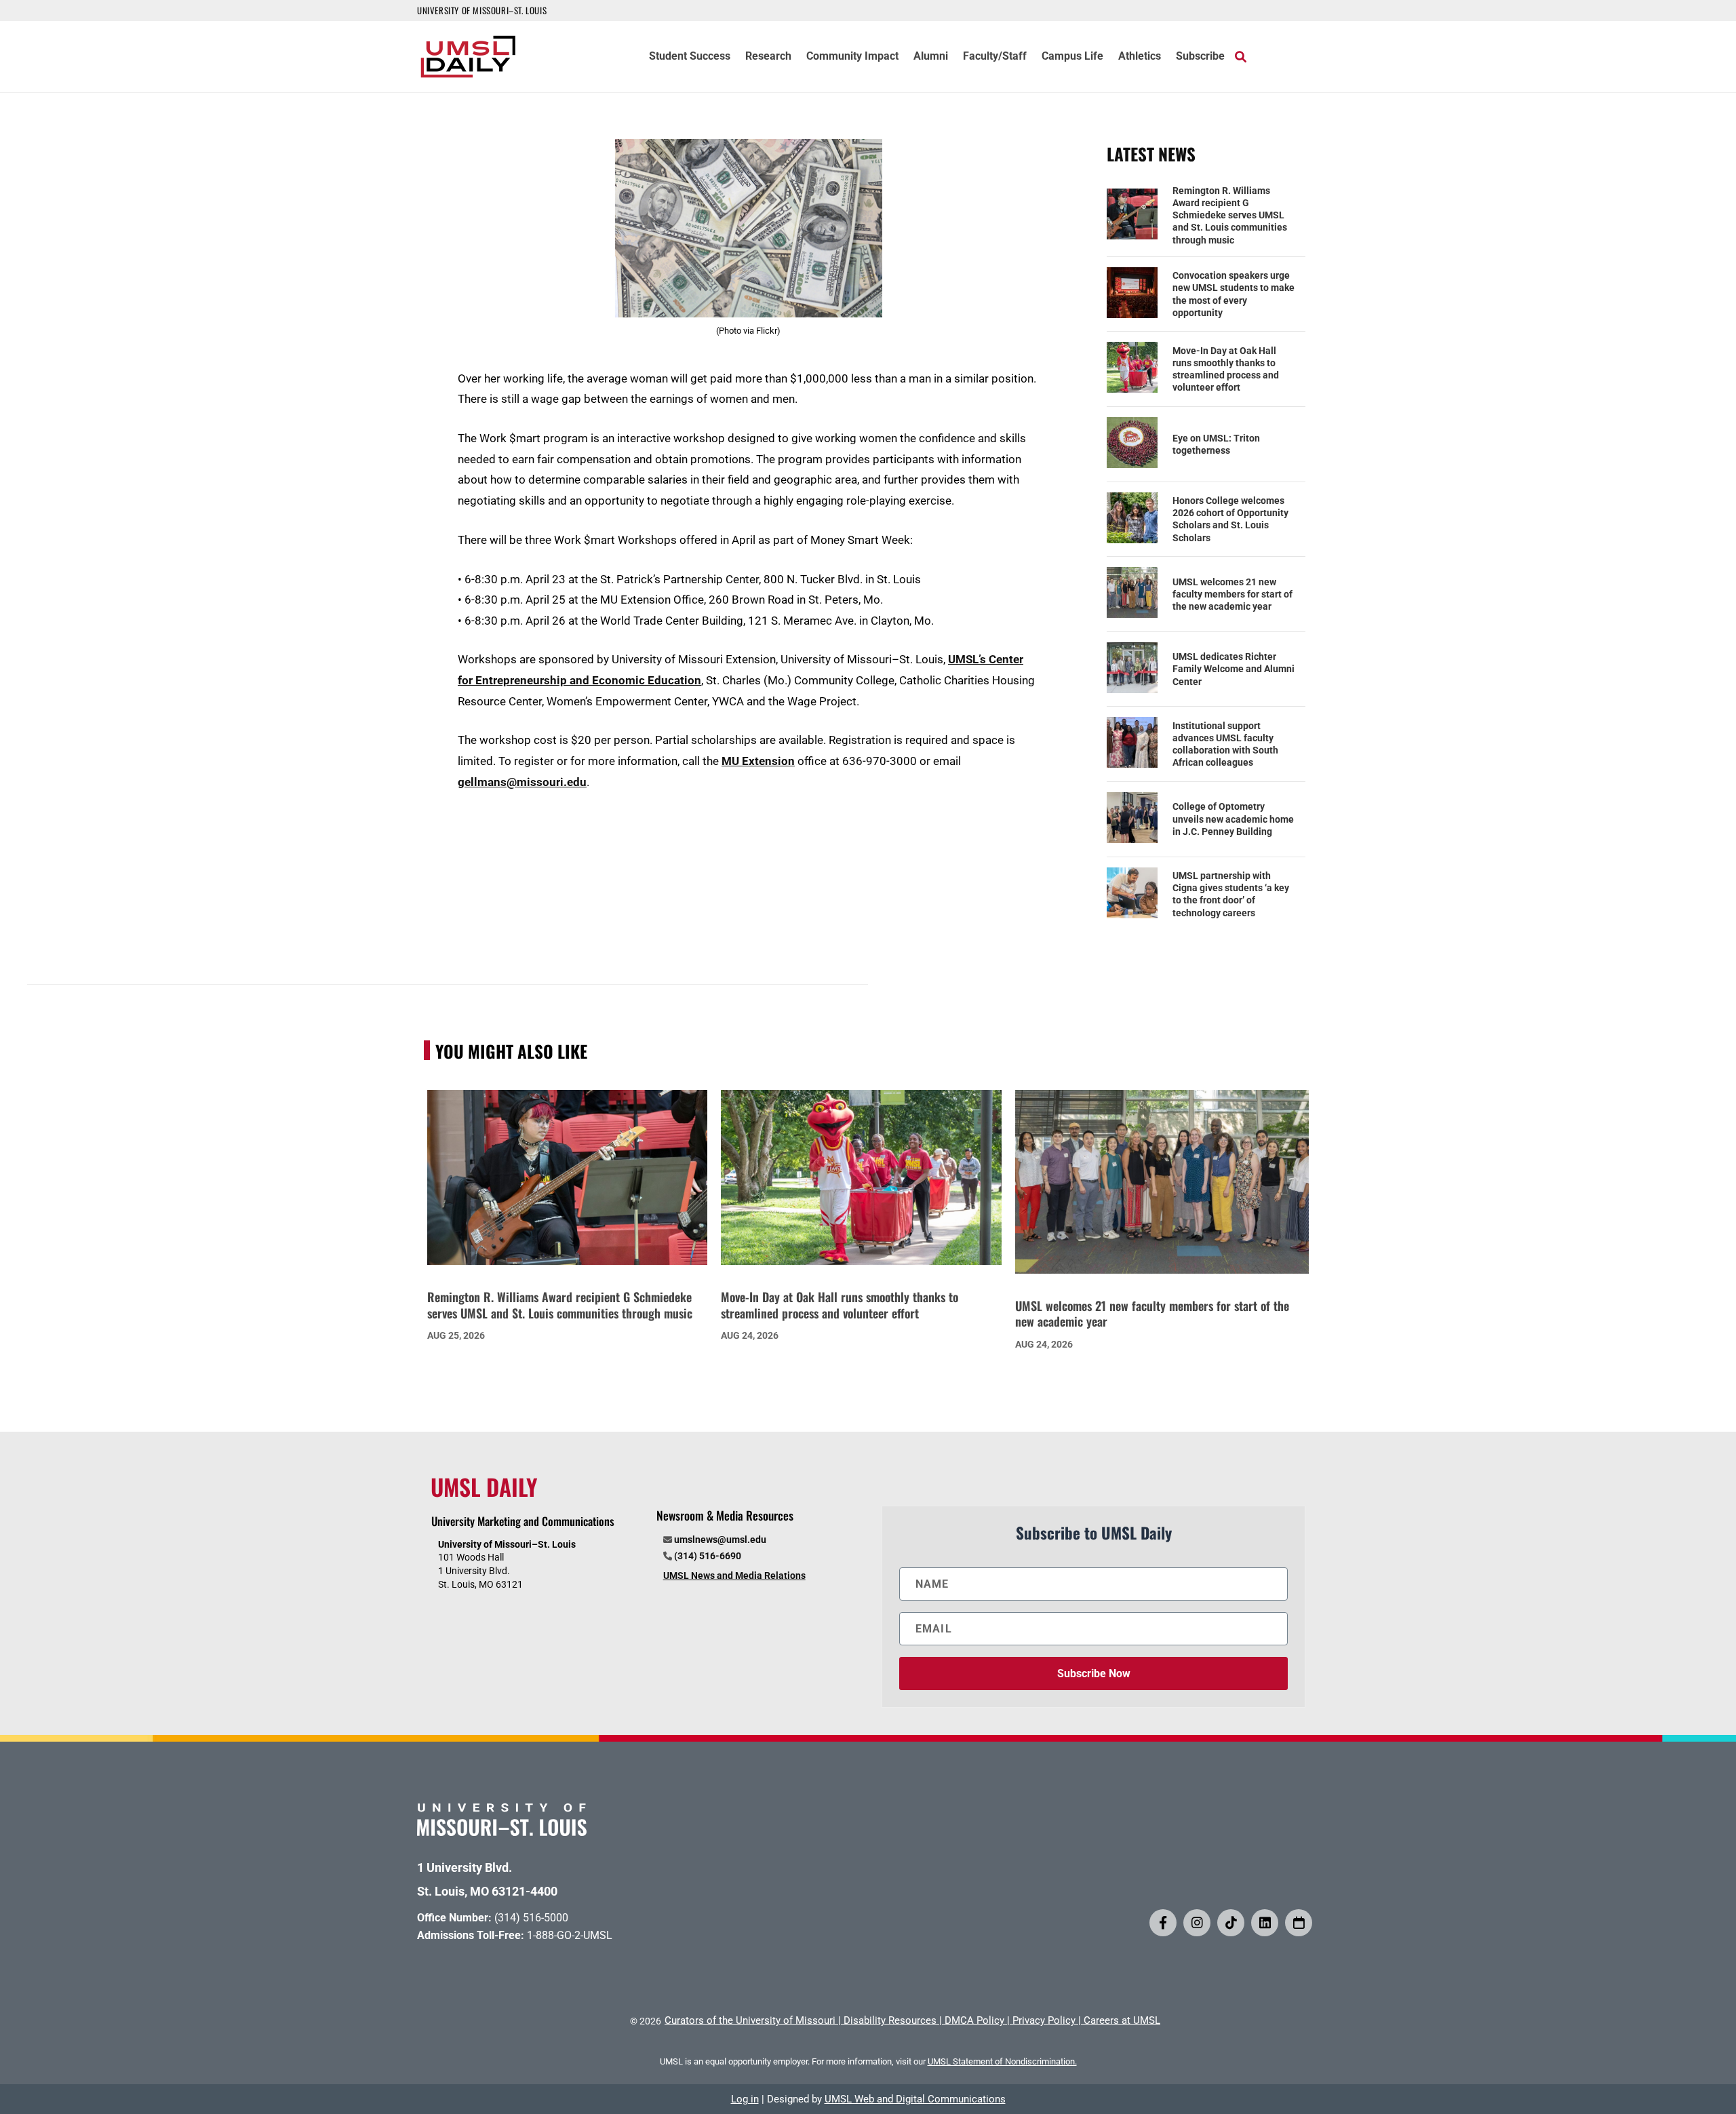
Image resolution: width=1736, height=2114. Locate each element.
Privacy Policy (1044, 2020)
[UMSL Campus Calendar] (1299, 1923)
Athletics (1140, 57)
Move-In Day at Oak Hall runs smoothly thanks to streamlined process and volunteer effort (1226, 369)
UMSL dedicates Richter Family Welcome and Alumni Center (1234, 669)
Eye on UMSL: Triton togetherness (1216, 444)
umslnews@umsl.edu (720, 1540)
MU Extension (758, 761)
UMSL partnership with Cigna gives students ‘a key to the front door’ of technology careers (1231, 894)
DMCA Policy (974, 2020)
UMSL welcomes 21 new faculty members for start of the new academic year (1232, 594)
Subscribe (1200, 57)
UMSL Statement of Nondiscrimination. (1002, 2061)
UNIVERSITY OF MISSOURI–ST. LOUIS (482, 10)
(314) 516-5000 (531, 1918)
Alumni (931, 57)
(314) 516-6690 (708, 1556)
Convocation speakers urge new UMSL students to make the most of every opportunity (1234, 294)
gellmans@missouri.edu (522, 782)
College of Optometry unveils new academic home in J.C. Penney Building (1233, 819)
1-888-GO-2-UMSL (570, 1935)
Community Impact (852, 57)
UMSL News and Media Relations (734, 1575)
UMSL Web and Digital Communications (915, 2099)
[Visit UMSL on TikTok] (1231, 1923)
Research (768, 57)
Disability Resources (890, 2020)
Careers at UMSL (1122, 2020)
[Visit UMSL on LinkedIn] (1265, 1923)
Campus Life (1072, 57)
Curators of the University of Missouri (750, 2020)
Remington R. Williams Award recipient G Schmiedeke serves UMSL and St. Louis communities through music (1230, 215)
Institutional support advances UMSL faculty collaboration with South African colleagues (1225, 744)
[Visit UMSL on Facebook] (1163, 1923)
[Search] (1241, 56)
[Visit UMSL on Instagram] (1197, 1923)
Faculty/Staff (995, 57)
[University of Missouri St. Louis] (502, 1832)
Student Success (690, 57)
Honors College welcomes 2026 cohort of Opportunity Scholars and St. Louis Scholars (1230, 519)
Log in (745, 2099)
